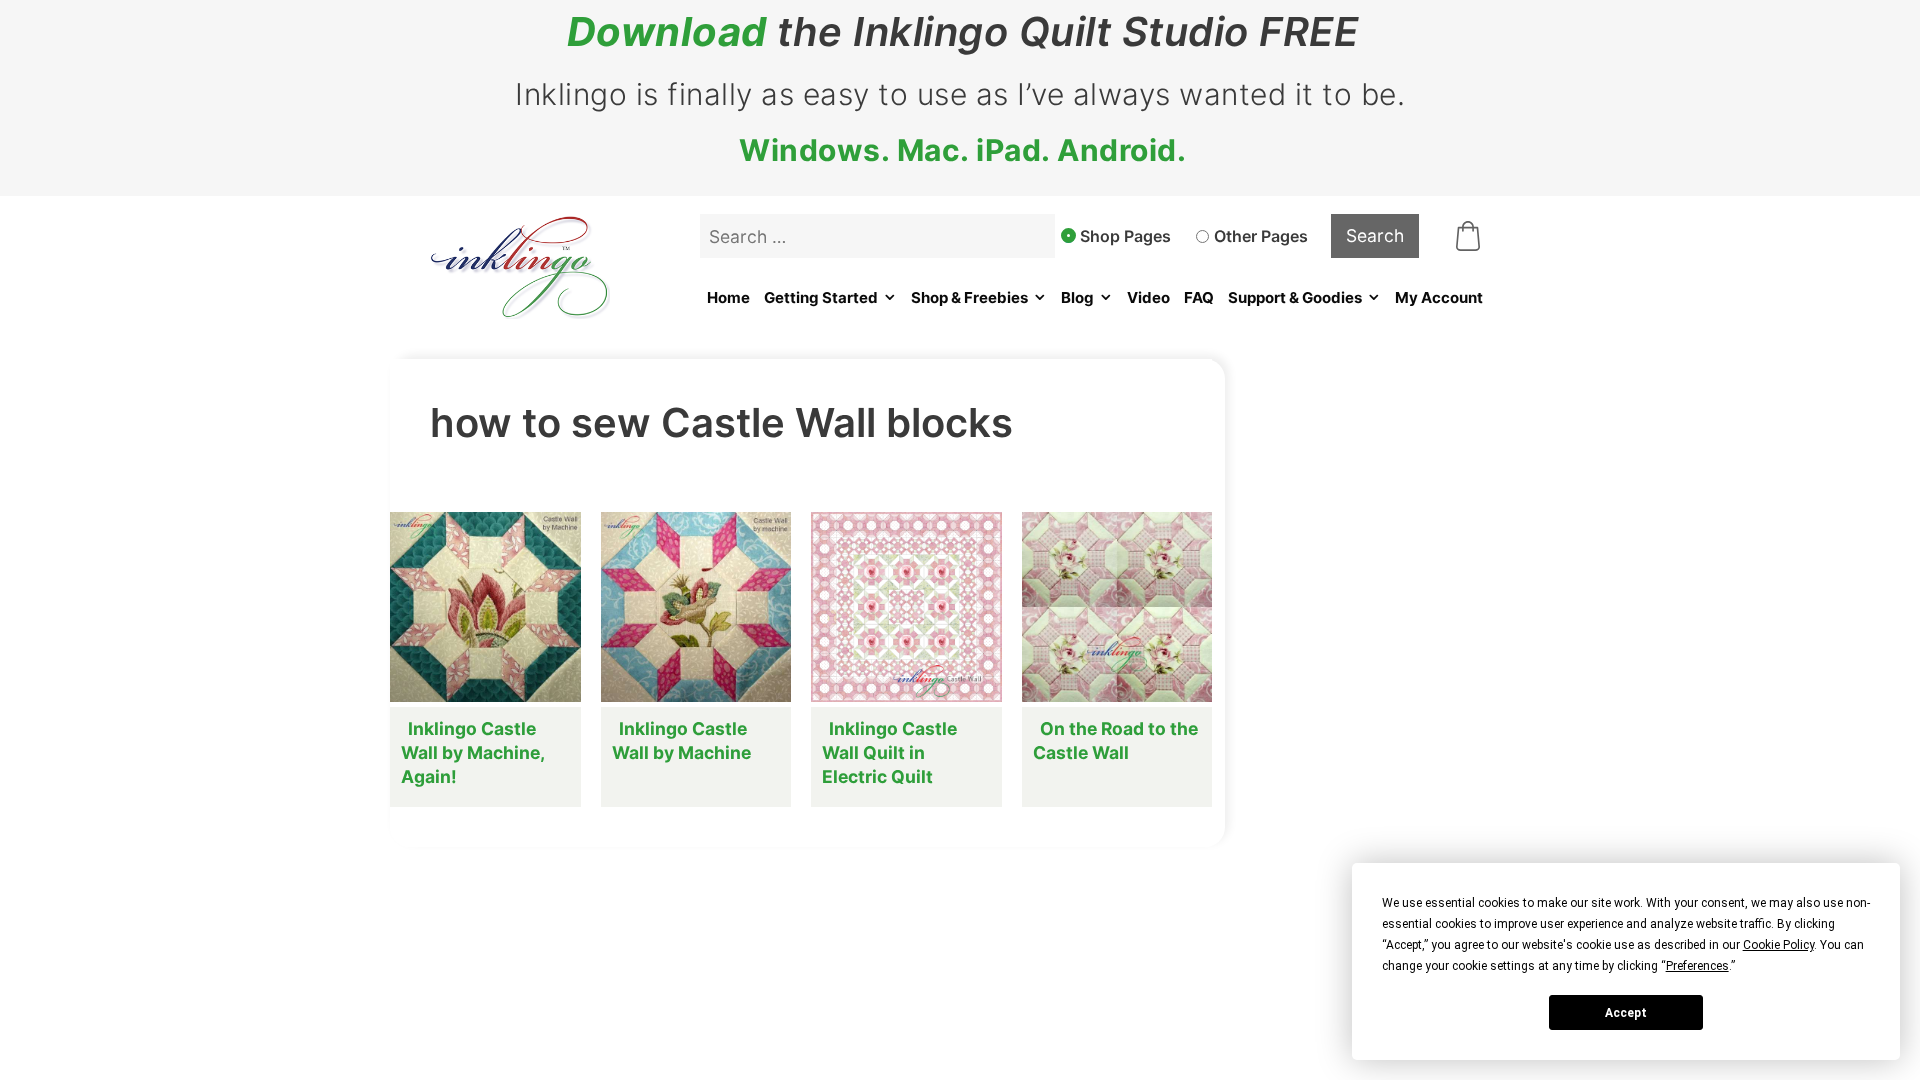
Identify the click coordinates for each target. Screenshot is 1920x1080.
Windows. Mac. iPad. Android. (962, 150)
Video (1148, 297)
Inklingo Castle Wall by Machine (681, 740)
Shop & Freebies (969, 297)
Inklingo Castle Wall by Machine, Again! (472, 752)
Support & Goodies (1295, 297)
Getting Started (821, 297)
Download (667, 32)
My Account (1439, 297)
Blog (1077, 297)
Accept (1626, 1013)
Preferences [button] (1697, 966)
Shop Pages (1125, 236)
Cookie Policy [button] (1778, 945)
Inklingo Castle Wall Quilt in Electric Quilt (889, 752)
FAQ (1199, 297)
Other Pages (1261, 236)
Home (728, 297)
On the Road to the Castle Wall (1115, 740)
